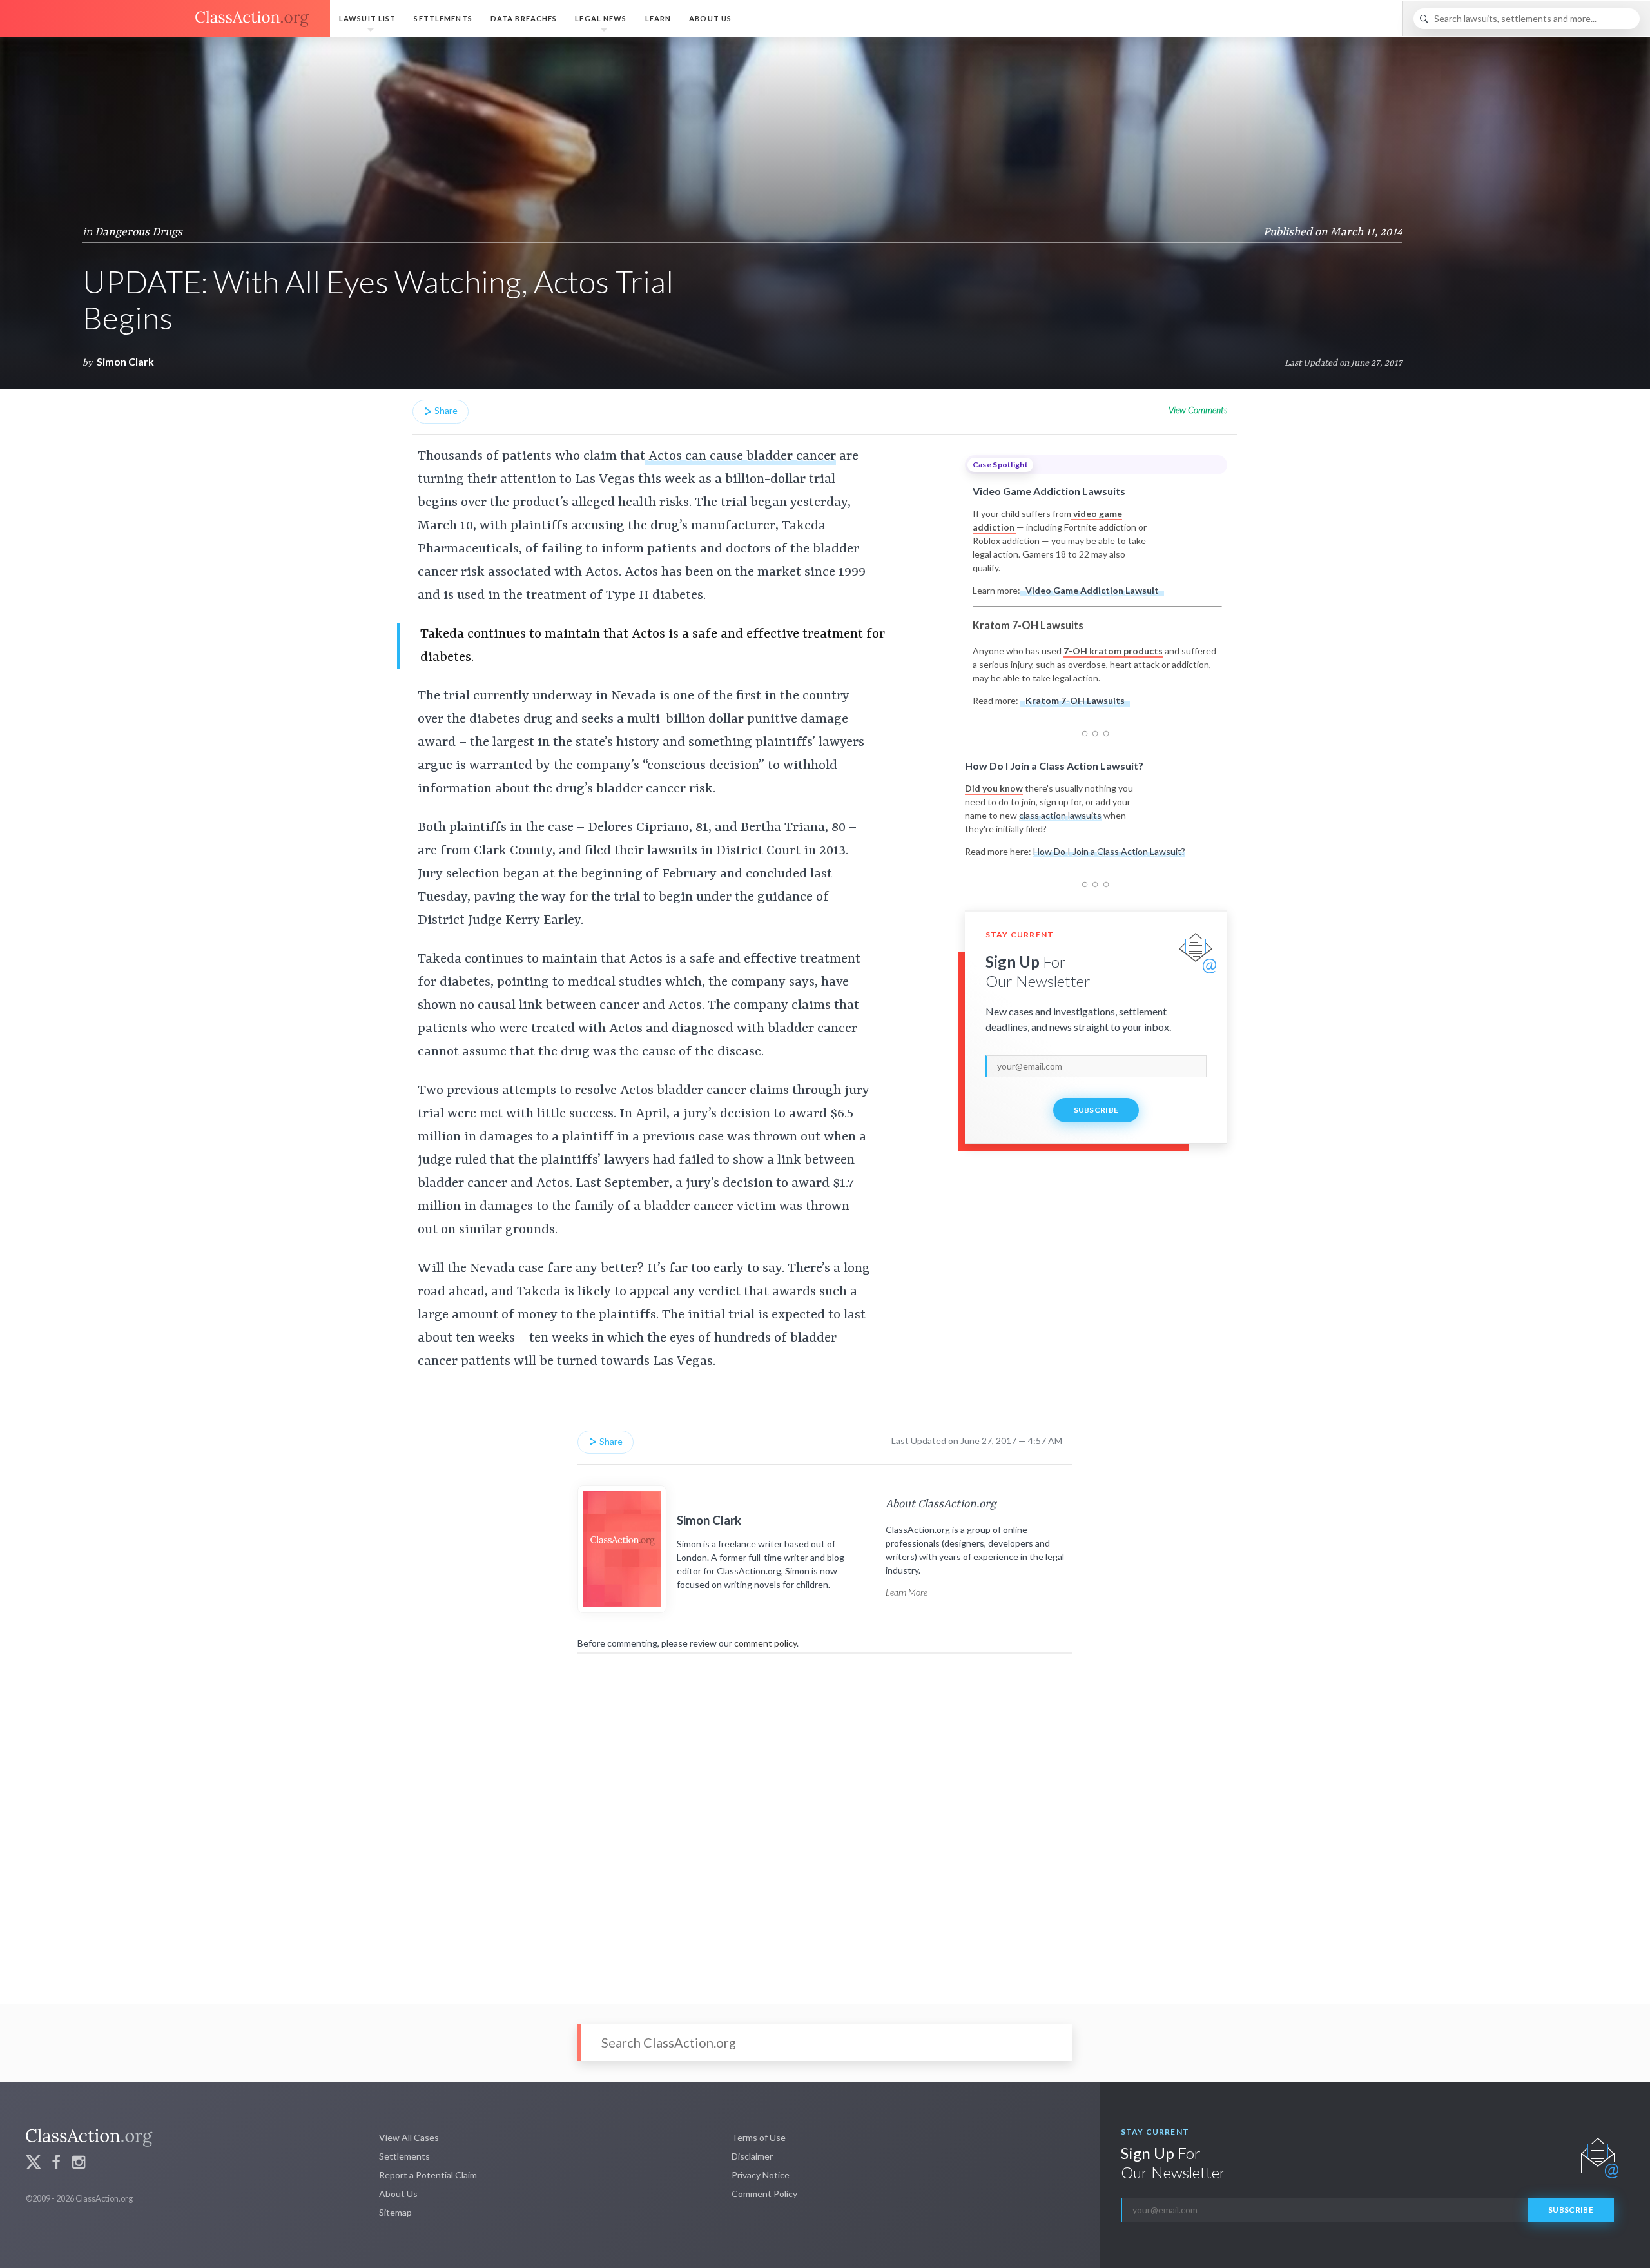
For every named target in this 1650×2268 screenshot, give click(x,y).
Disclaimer (752, 2156)
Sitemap (395, 2212)
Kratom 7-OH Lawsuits (1075, 700)
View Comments (1198, 410)
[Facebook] (56, 2164)
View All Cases (409, 2137)
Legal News (601, 18)
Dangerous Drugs (139, 232)
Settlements (443, 18)
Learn (658, 18)
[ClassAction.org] (165, 19)
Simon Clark (125, 361)
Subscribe (1096, 1110)
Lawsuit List (367, 18)
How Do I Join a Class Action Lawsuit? (1109, 851)
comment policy (765, 1643)
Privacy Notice (761, 2175)
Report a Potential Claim (428, 2175)
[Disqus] (825, 1820)
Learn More (907, 1592)
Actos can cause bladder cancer (741, 456)
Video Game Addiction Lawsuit (1092, 590)
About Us (710, 18)
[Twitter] (34, 2164)
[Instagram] (79, 2164)
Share (445, 410)
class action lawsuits (1060, 815)
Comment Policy (764, 2194)
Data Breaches (524, 18)
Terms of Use (759, 2137)
